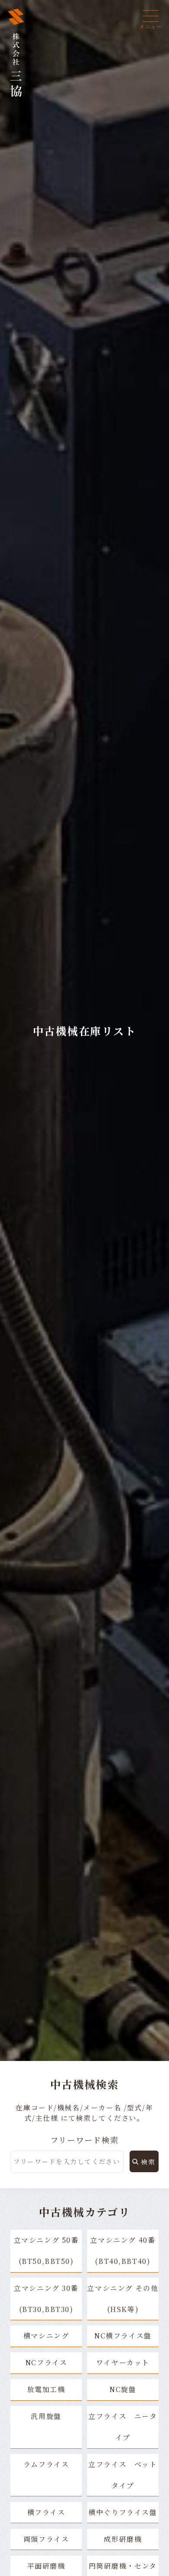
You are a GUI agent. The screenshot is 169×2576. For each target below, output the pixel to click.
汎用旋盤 (46, 2416)
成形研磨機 (123, 2539)
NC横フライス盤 (123, 2336)
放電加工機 (46, 2389)
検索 (148, 2162)
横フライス (46, 2512)
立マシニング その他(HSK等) (123, 2299)
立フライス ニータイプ (123, 2427)
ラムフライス (46, 2464)
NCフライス (46, 2362)
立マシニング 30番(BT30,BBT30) (46, 2299)
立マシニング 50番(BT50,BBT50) (46, 2251)
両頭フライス (46, 2539)
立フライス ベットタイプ (123, 2475)
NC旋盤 (123, 2389)
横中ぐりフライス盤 (123, 2512)
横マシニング (50, 2336)
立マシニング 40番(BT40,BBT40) (123, 2251)
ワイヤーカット (123, 2362)
